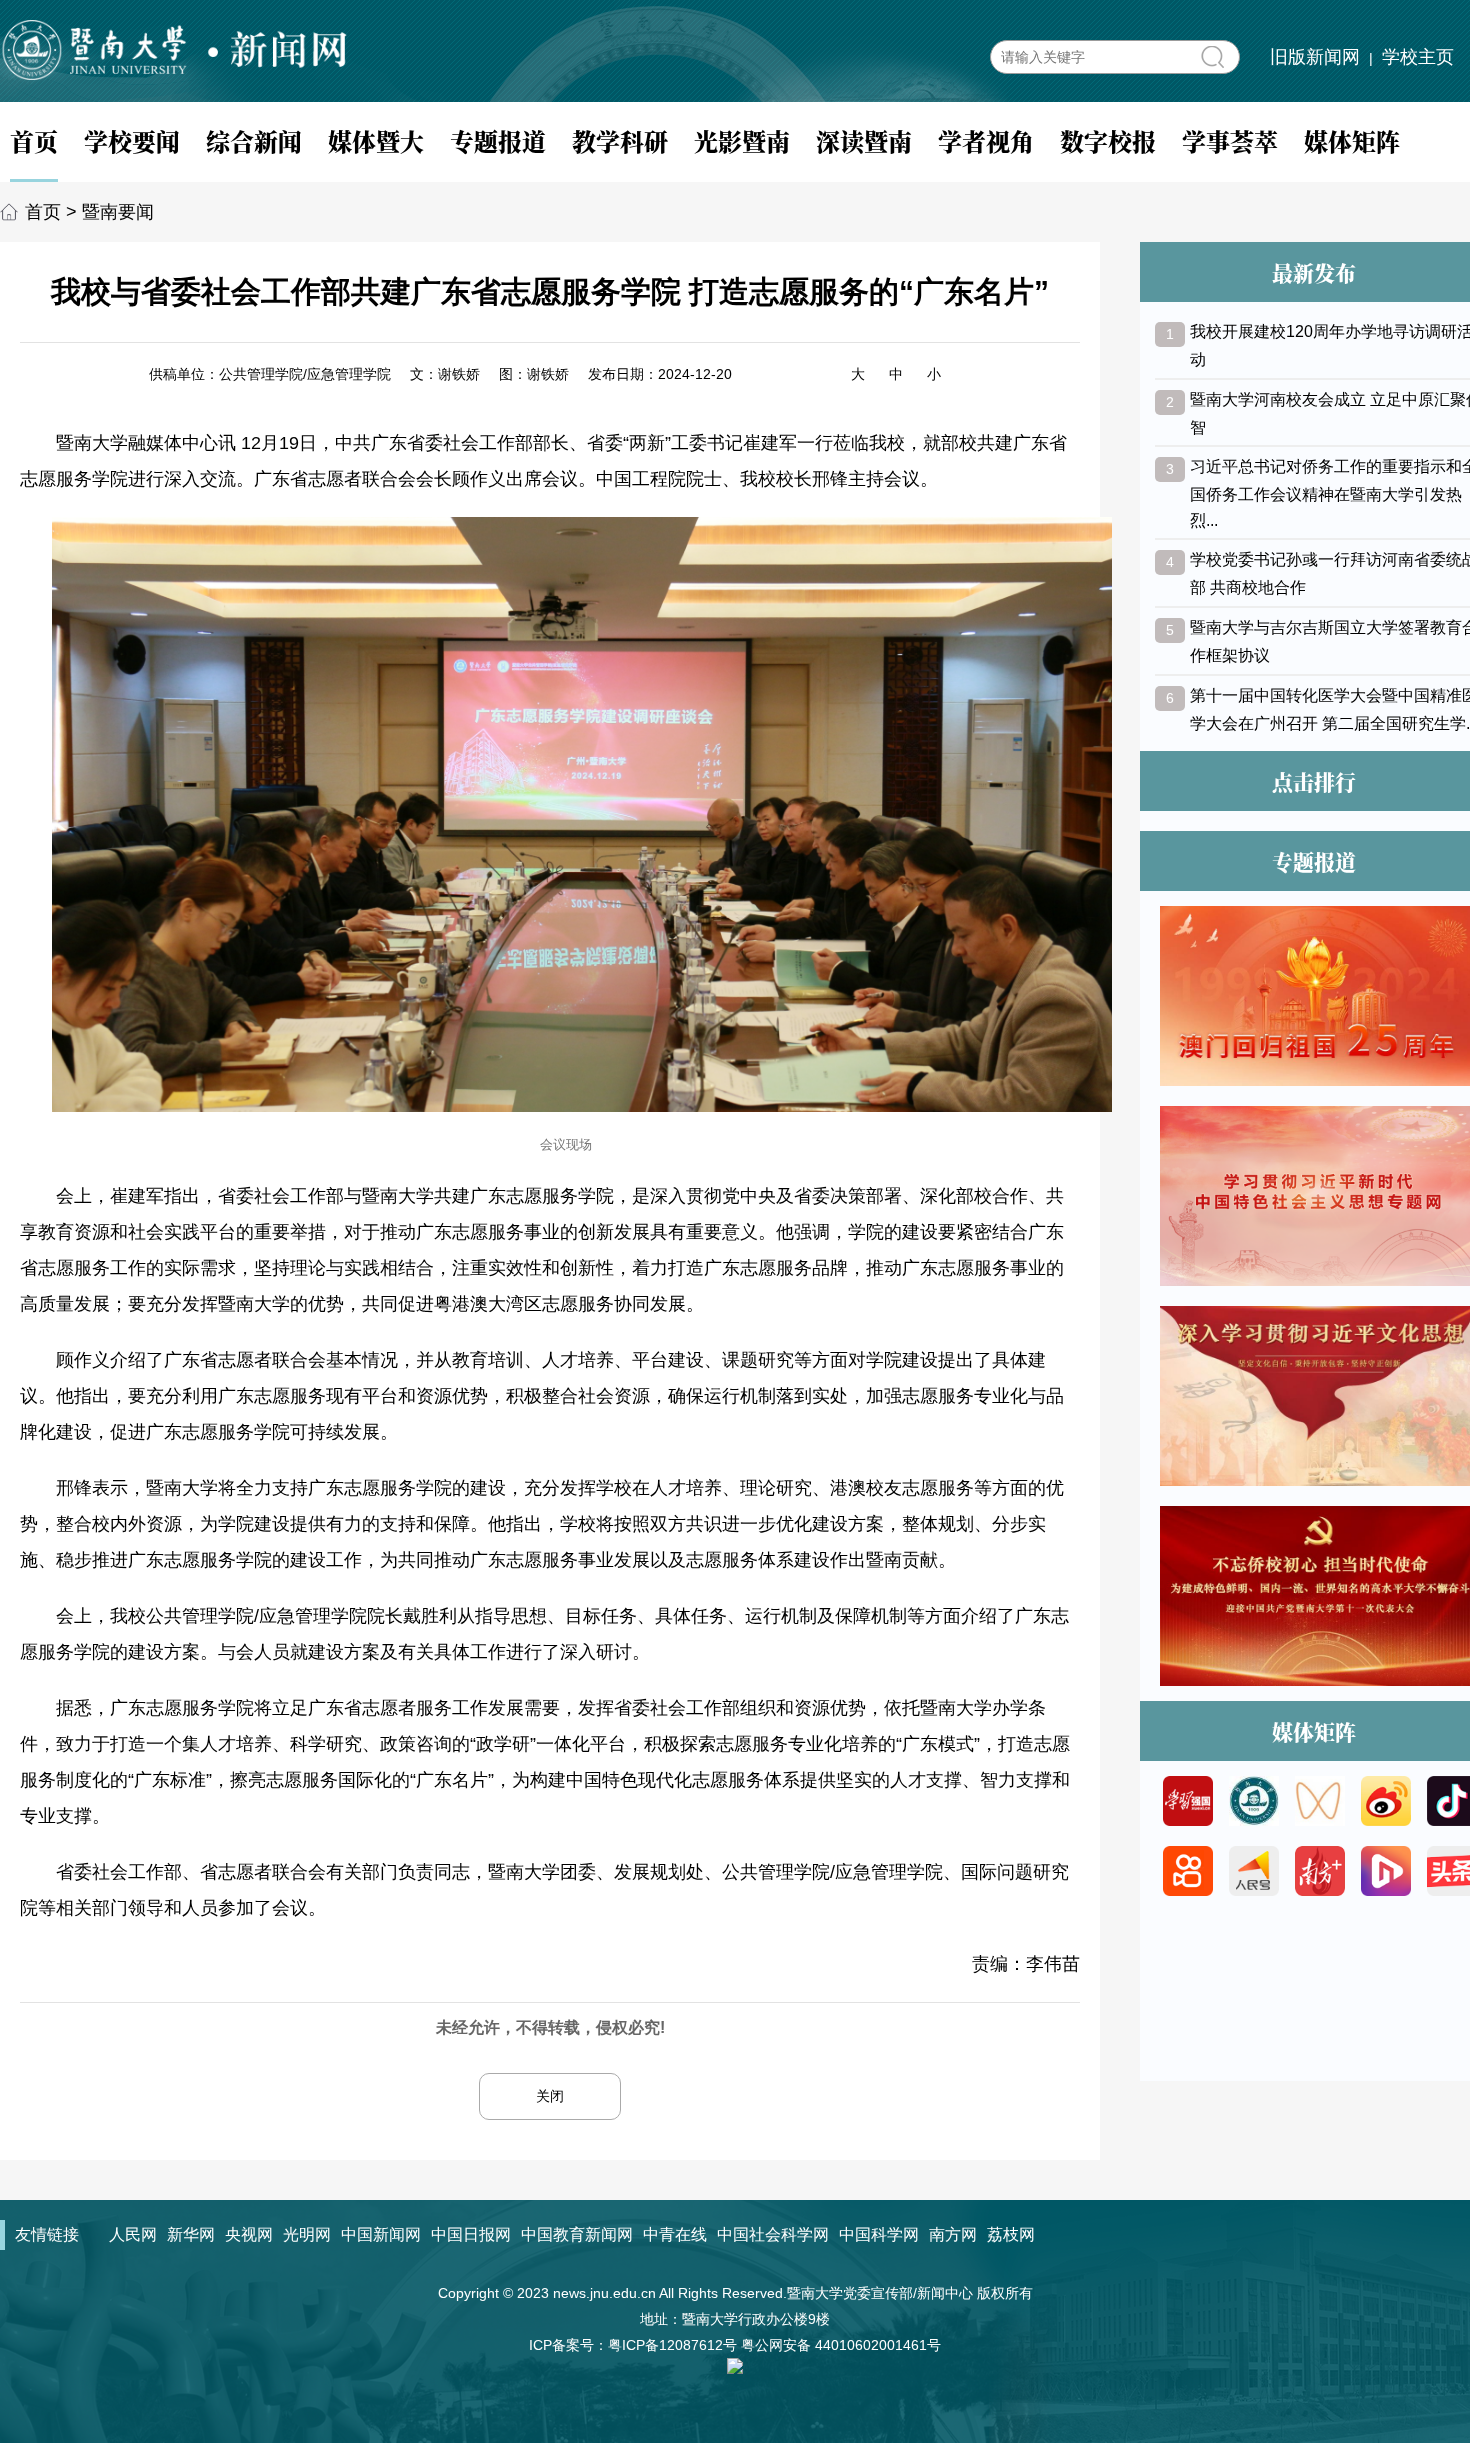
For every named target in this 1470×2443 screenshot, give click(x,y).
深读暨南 (864, 140)
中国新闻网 (381, 2234)
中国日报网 (471, 2234)
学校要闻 (132, 140)
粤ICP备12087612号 (672, 2345)
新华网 (191, 2234)
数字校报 (1108, 140)
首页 (34, 140)
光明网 (307, 2234)
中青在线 (675, 2234)
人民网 (133, 2234)
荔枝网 (1011, 2234)
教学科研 (620, 140)
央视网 (249, 2234)
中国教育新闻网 (577, 2234)
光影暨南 (742, 140)
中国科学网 (879, 2234)
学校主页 (1418, 57)
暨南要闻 (118, 212)
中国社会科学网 (773, 2234)
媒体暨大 (376, 140)
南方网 (953, 2234)
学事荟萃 (1230, 140)
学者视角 (986, 140)
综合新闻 (254, 140)
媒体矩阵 (1352, 140)
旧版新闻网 (1315, 57)
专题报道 (498, 140)
